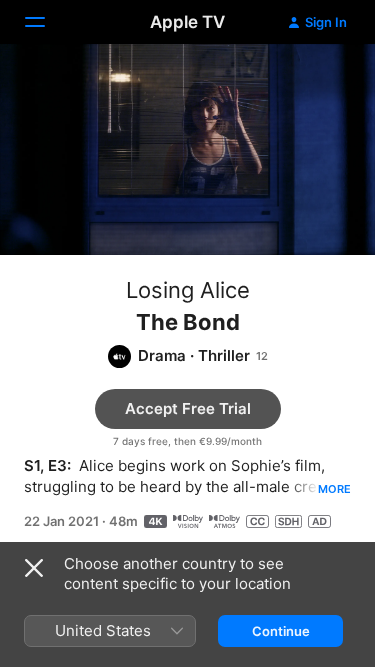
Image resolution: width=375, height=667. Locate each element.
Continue (281, 631)
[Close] (34, 568)
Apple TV (187, 22)
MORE (334, 489)
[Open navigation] (47, 22)
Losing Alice (188, 290)
